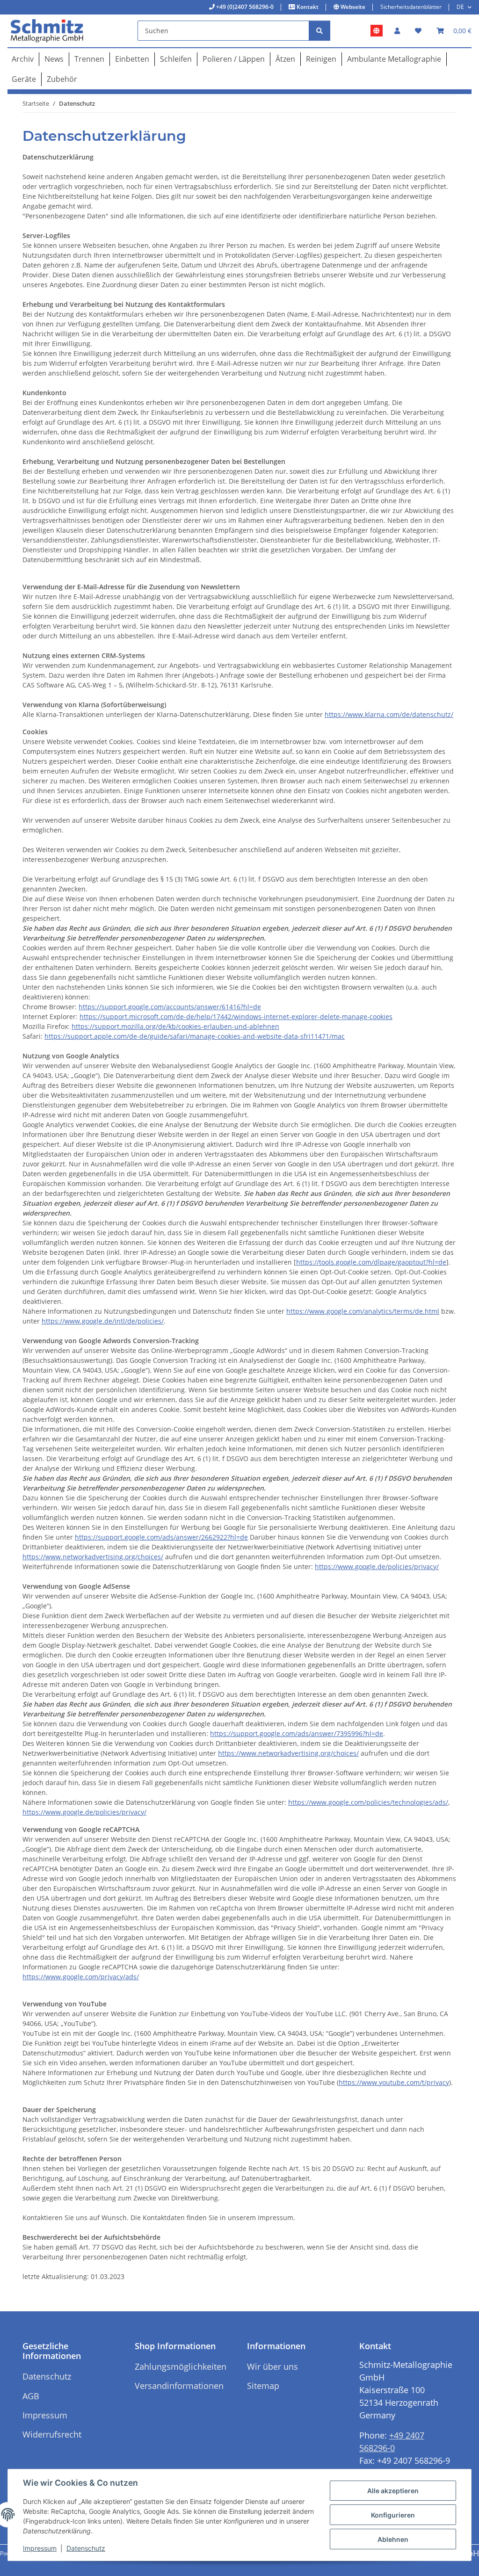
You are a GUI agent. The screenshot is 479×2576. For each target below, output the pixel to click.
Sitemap (263, 2386)
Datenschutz (86, 2548)
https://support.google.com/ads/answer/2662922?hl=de (161, 1537)
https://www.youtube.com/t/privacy (394, 2082)
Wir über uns (272, 2366)
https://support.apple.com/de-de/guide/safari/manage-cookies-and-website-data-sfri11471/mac (195, 1036)
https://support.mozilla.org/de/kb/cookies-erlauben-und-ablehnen (175, 1026)
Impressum (40, 2548)
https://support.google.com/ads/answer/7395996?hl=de (297, 1733)
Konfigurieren (393, 2515)
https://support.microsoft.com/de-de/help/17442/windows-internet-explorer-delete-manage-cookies (236, 1017)
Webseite (352, 7)
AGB (31, 2396)
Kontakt (307, 7)
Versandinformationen (179, 2386)
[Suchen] (319, 31)
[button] (397, 31)
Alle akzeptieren (393, 2491)
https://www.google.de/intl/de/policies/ (103, 1321)
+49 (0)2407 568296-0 (244, 7)
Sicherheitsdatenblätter (411, 7)
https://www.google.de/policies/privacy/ (377, 1567)
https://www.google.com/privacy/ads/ (81, 1977)
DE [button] (460, 7)
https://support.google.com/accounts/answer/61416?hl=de (170, 1007)
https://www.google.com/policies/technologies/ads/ (368, 1802)
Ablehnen (393, 2539)
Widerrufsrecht (52, 2434)
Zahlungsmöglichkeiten (181, 2366)
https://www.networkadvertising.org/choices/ (93, 1557)
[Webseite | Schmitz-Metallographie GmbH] (377, 31)
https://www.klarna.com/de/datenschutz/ (389, 714)
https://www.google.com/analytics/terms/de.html (363, 1311)
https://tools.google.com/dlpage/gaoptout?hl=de (371, 1262)
